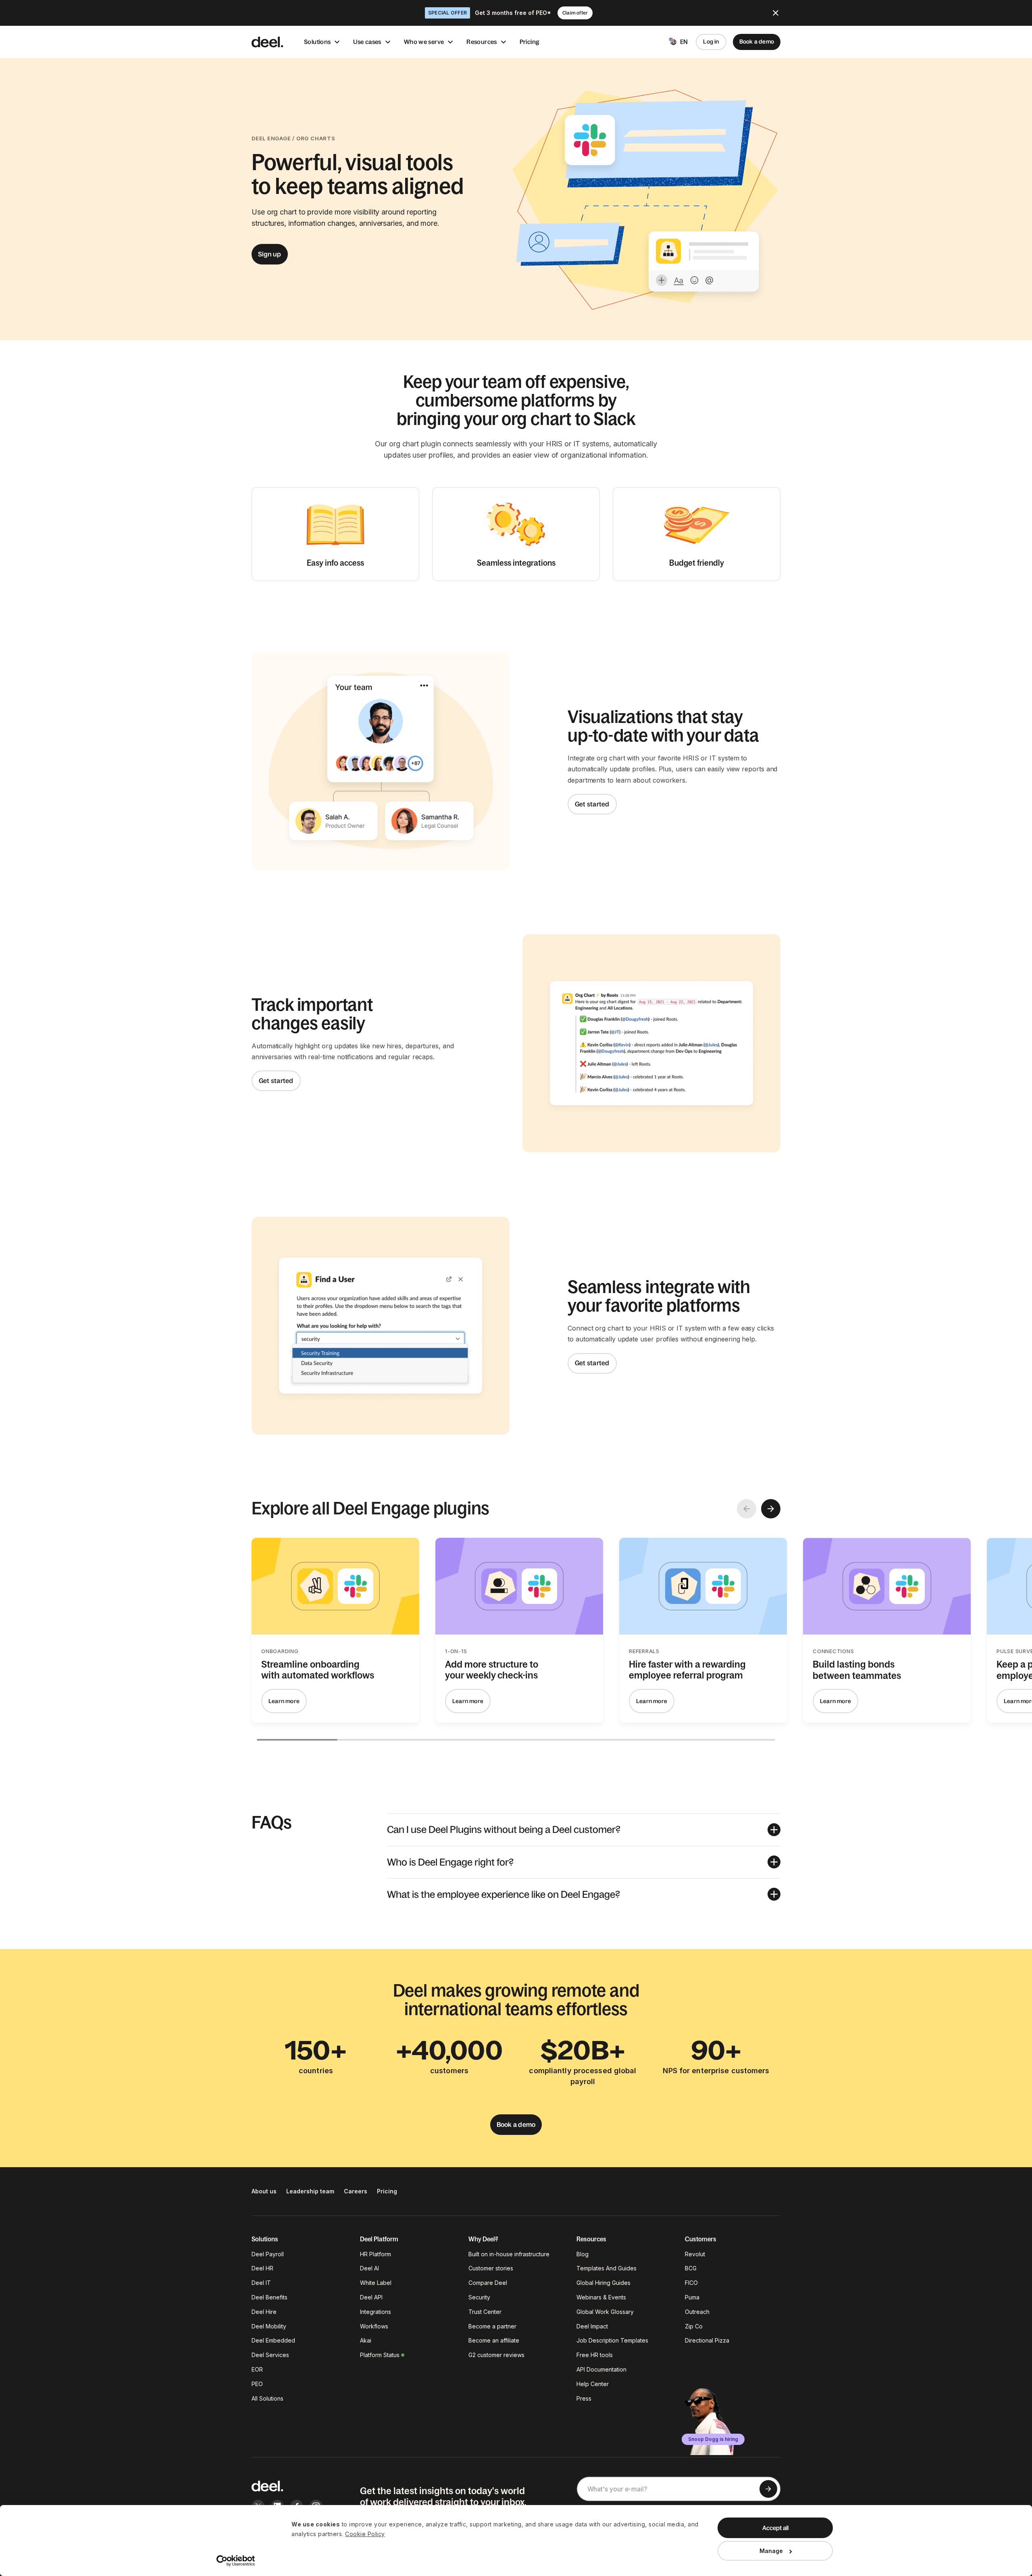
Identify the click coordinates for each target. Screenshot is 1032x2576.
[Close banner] (776, 13)
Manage (771, 2551)
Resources (482, 42)
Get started (592, 804)
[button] (584, 1829)
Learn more (284, 1701)
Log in (711, 42)
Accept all (775, 2528)
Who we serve (424, 42)
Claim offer (575, 13)
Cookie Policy (365, 2534)
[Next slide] (771, 1509)
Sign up (270, 254)
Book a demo (757, 42)
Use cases (367, 42)
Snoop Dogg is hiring (713, 2439)
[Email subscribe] (768, 2489)
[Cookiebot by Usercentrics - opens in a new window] (236, 2561)
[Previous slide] (747, 1509)
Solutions (317, 42)
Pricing (530, 42)
